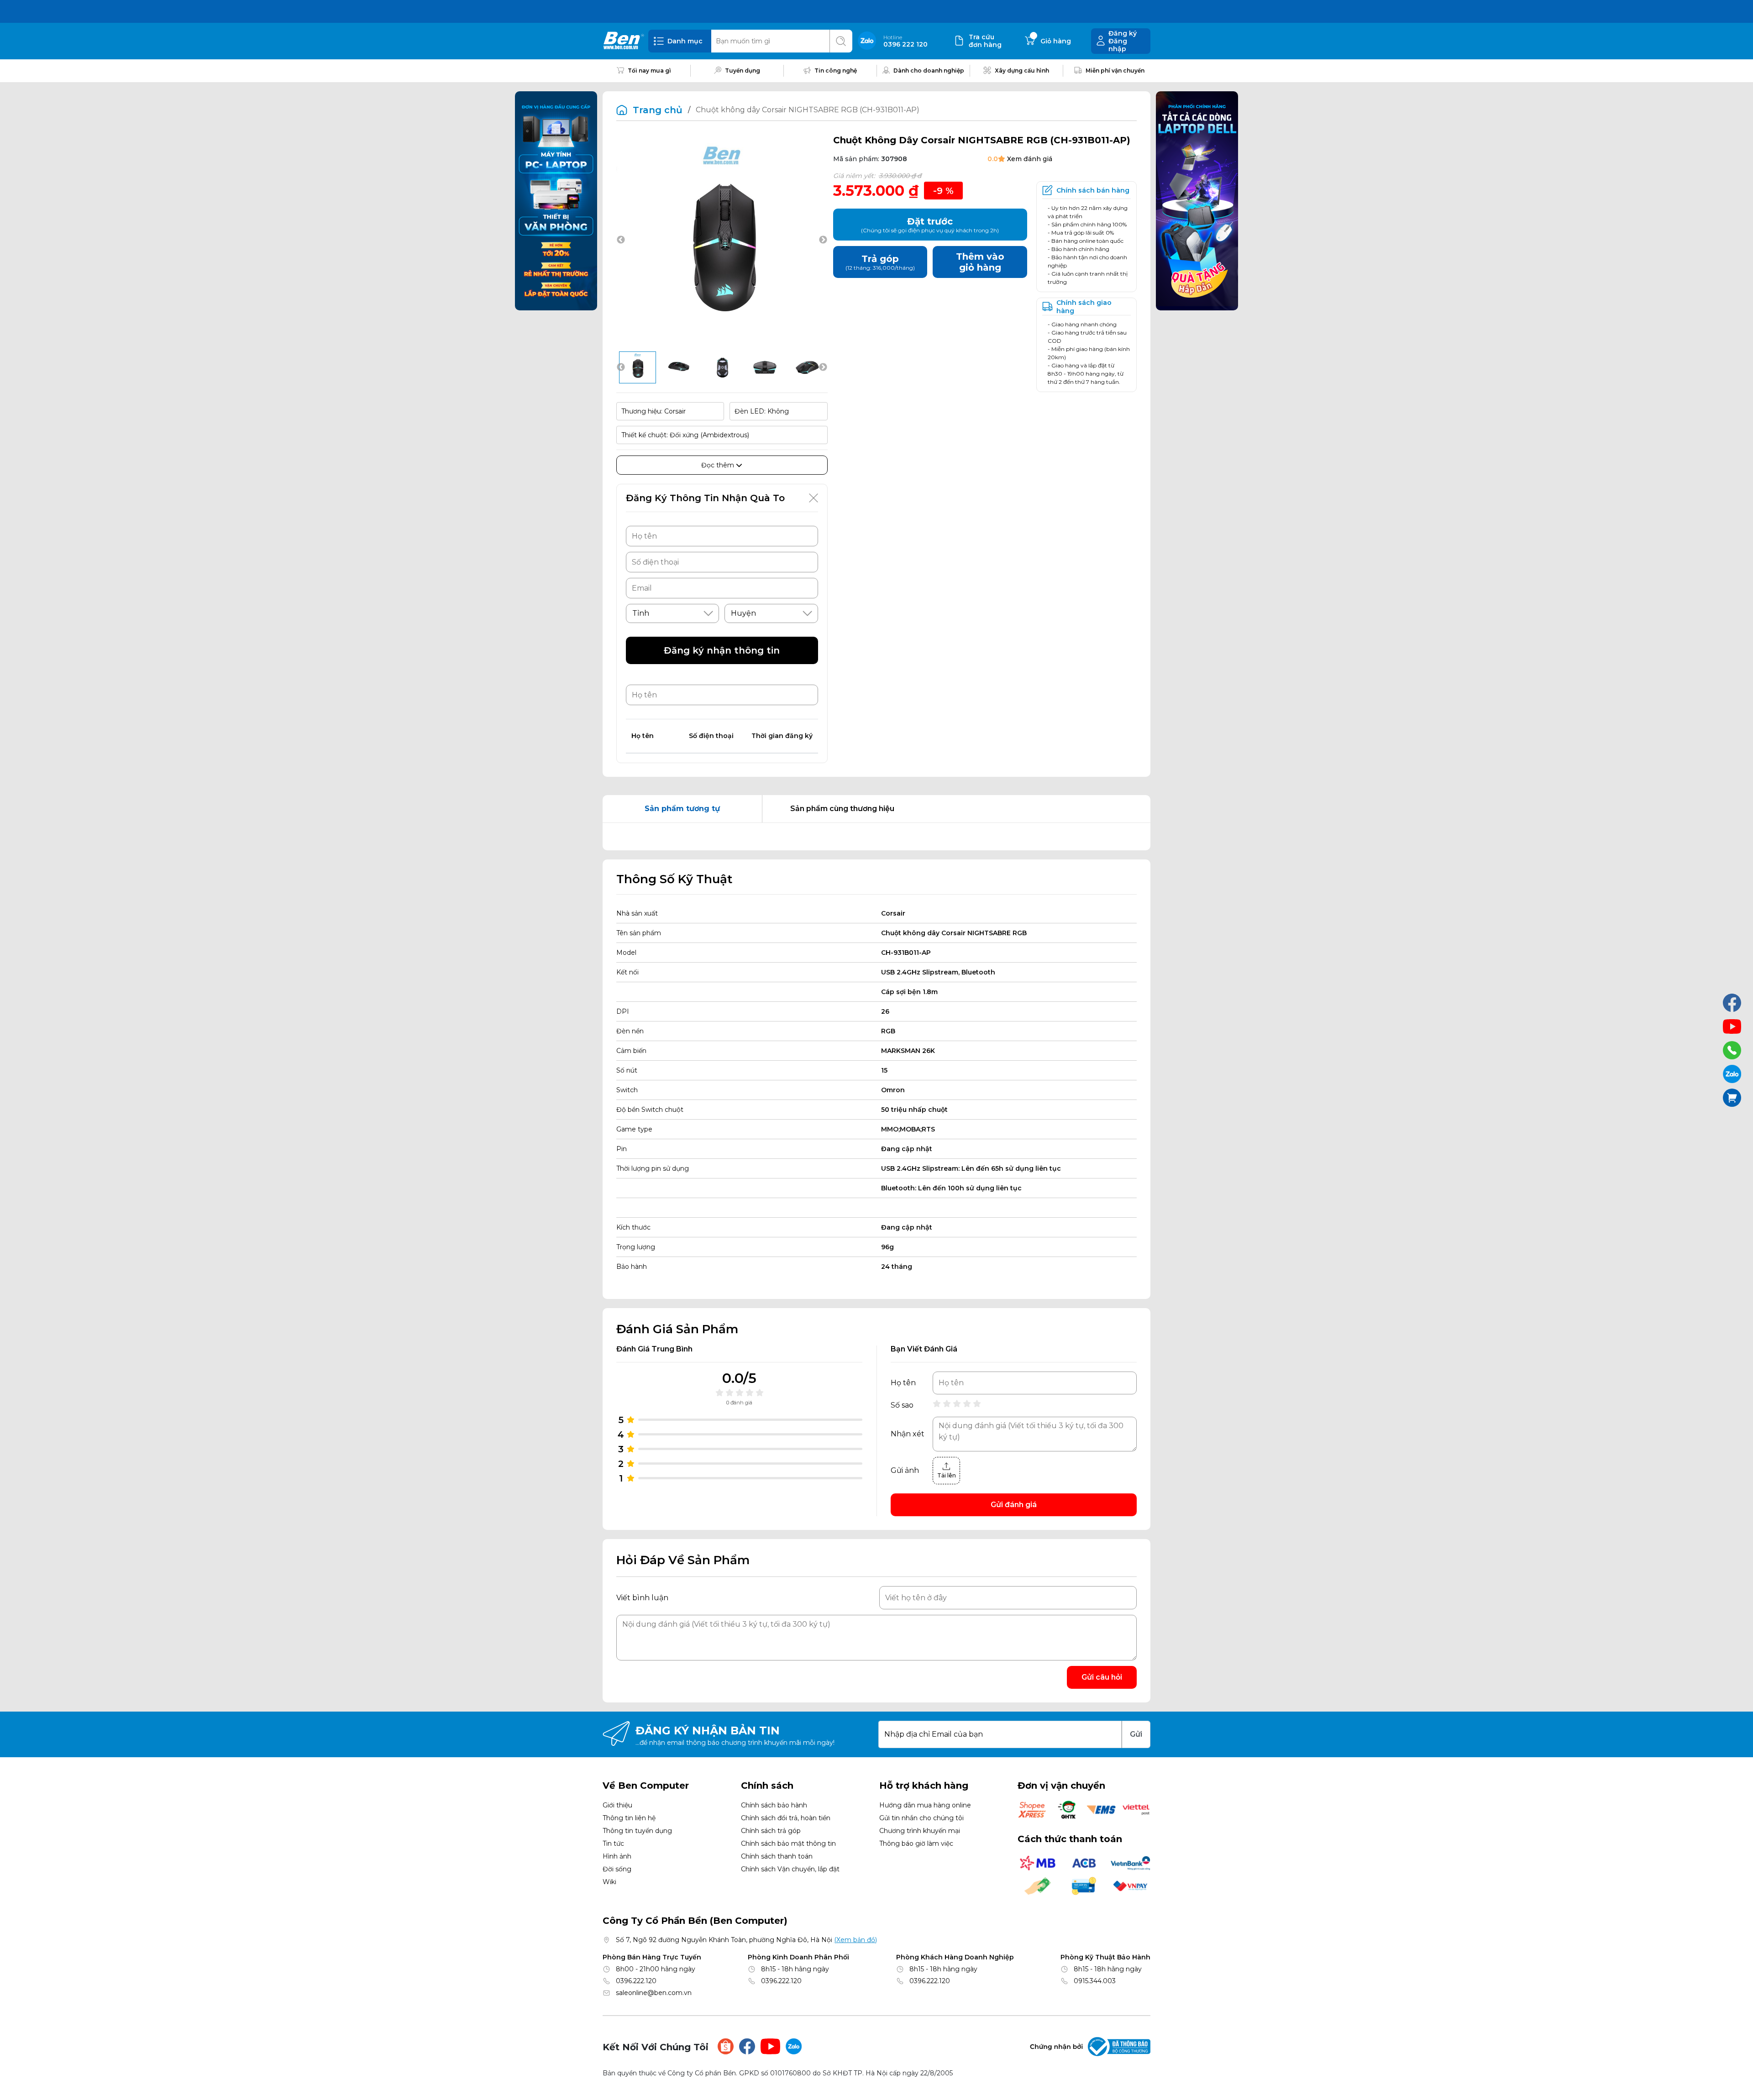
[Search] (841, 41)
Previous (621, 240)
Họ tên (903, 1383)
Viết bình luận (642, 1598)
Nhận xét (908, 1434)
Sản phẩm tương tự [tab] (682, 809)
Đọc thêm (719, 465)
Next (823, 240)
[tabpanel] (876, 837)
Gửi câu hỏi (1102, 1677)
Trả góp (880, 262)
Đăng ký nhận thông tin (722, 650)
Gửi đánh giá (1014, 1505)
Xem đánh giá (1030, 159)
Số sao (902, 1405)
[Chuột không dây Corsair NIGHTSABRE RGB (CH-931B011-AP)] (638, 367)
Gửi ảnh (905, 1471)
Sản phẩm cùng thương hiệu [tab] (842, 809)
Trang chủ (658, 110)
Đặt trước (930, 225)
